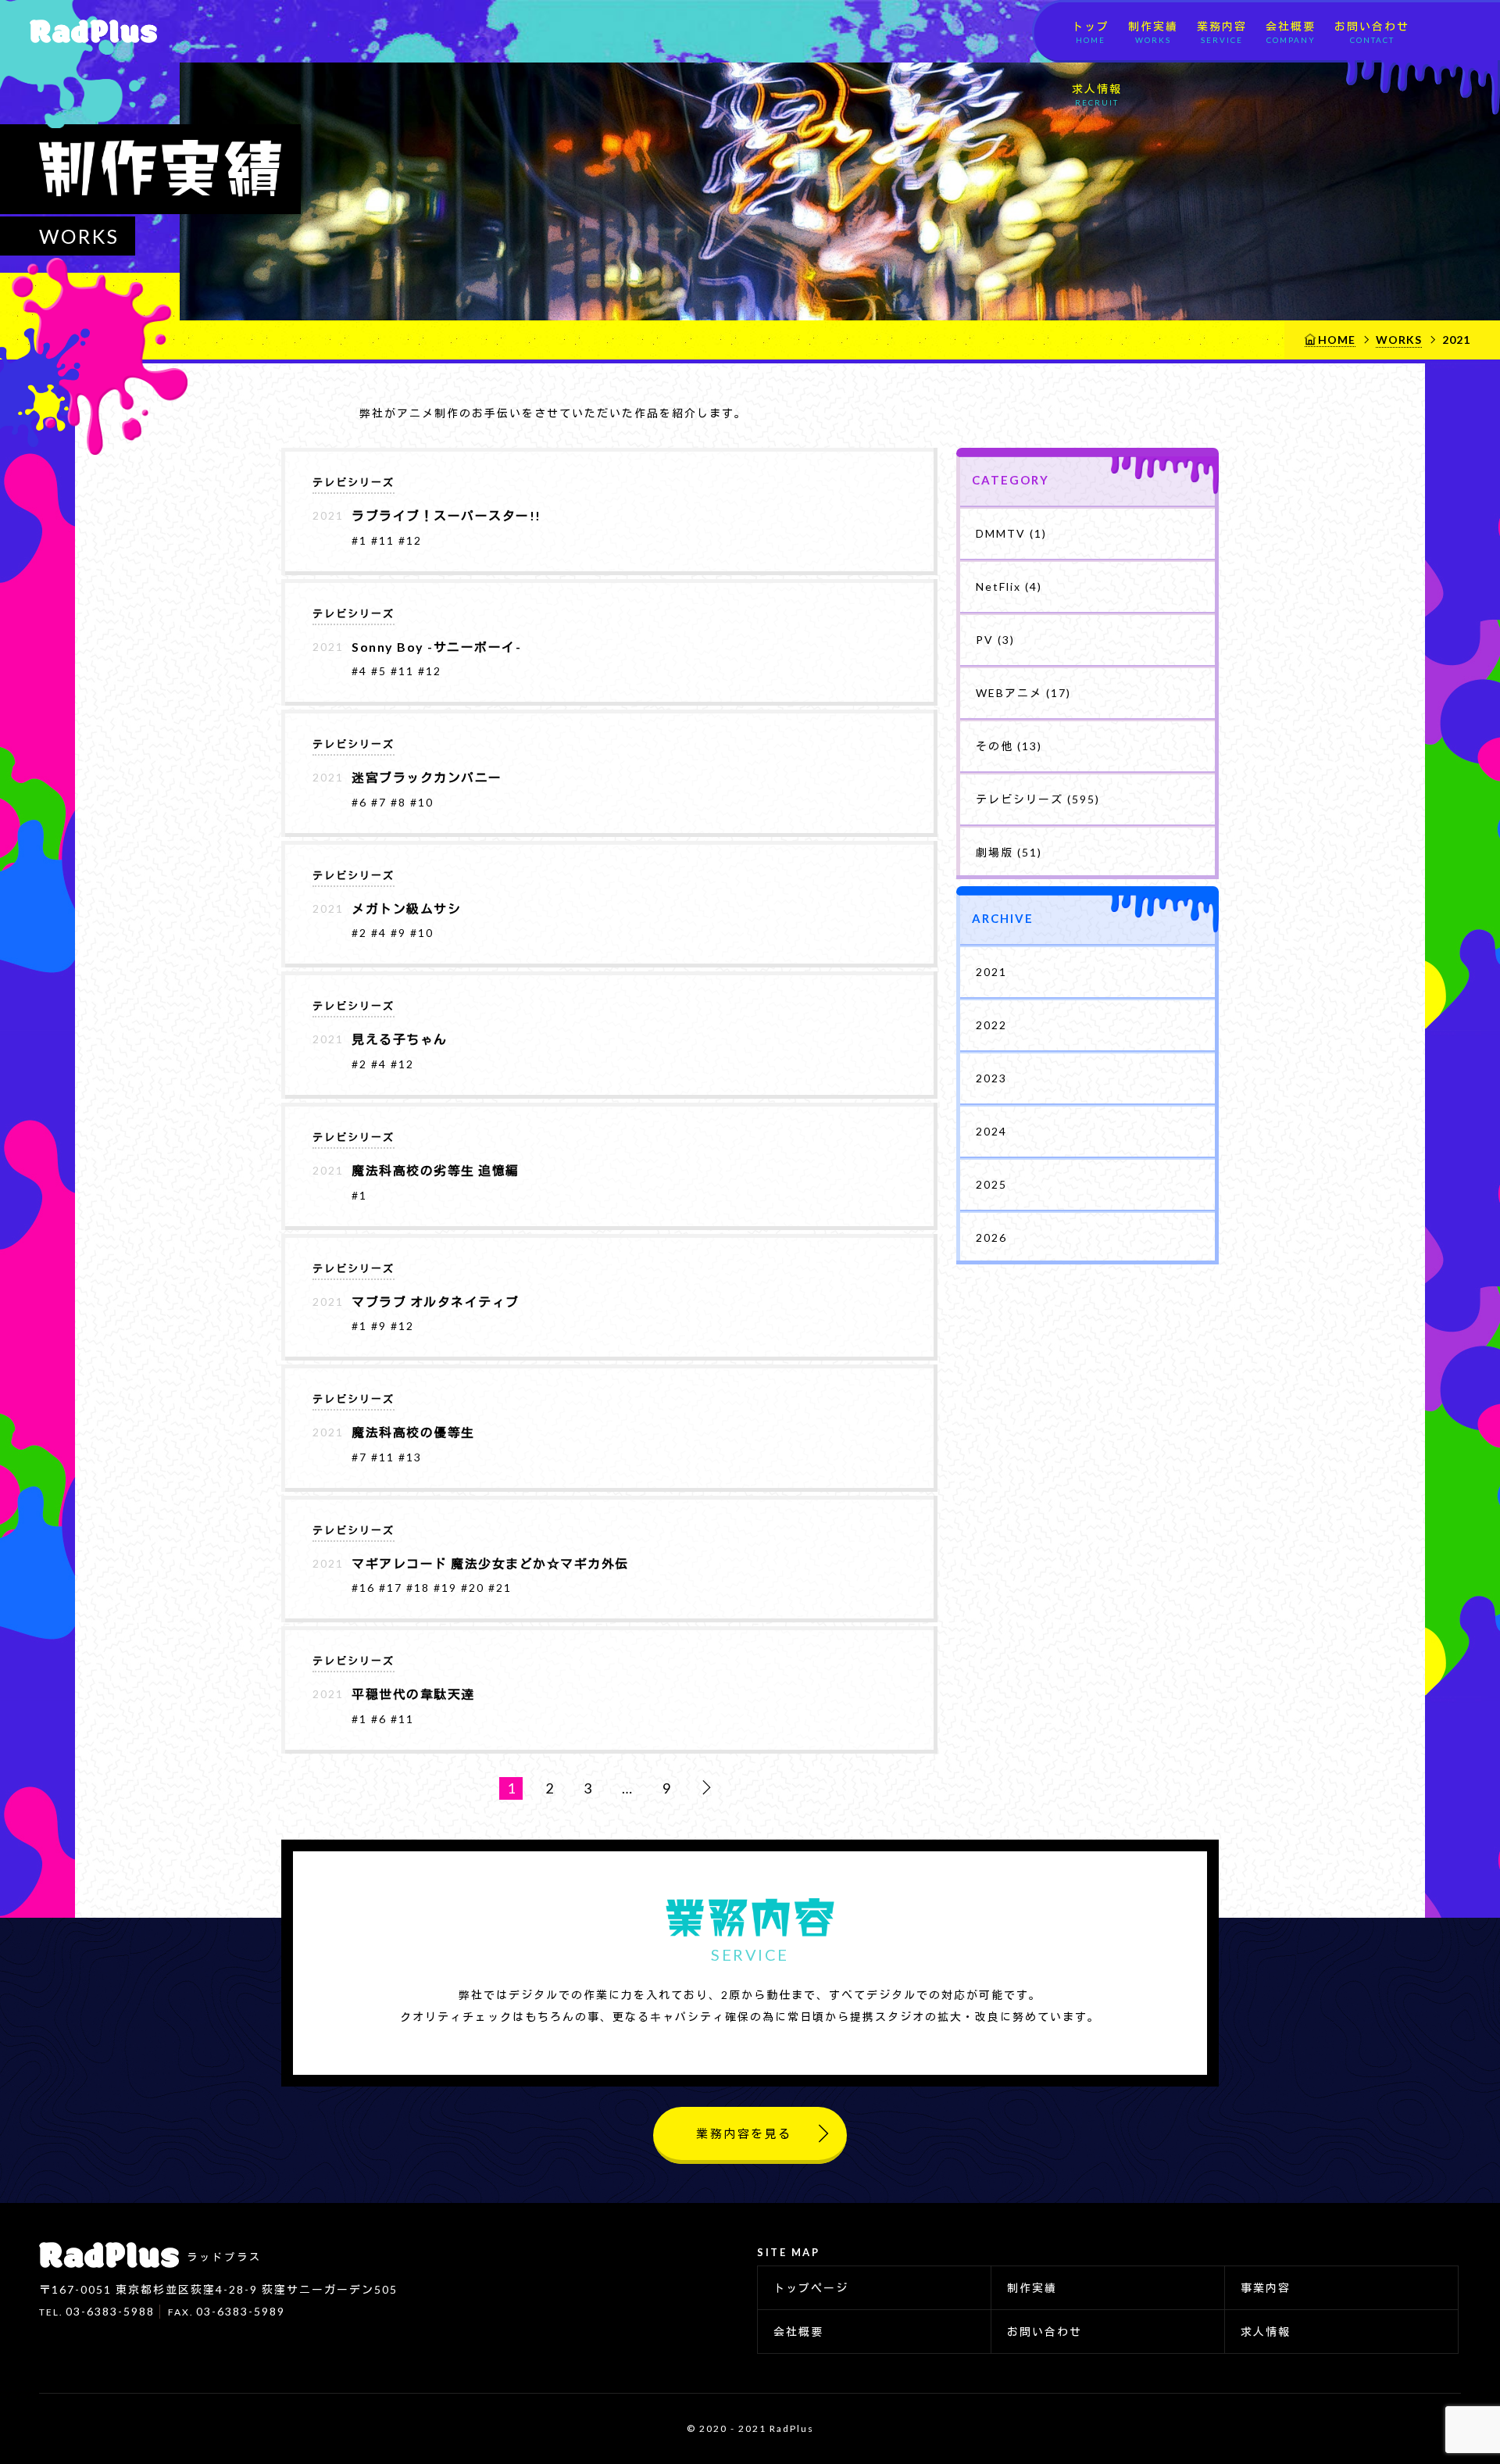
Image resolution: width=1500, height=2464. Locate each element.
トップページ (811, 2288)
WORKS (1399, 340)
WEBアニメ (1023, 693)
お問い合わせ (1372, 32)
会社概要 (1291, 32)
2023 (991, 1078)
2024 (991, 1131)
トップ (1091, 32)
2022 (991, 1025)
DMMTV (1011, 533)
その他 (1009, 746)
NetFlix (1009, 586)
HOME (1337, 340)
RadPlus (88, 31)
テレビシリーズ (354, 482)
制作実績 (1153, 32)
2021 (991, 972)
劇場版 (1009, 852)
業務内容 (1222, 32)
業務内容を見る (744, 2133)
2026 (991, 1237)
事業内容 (1266, 2288)
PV (995, 640)
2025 (991, 1184)
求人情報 (1097, 95)
